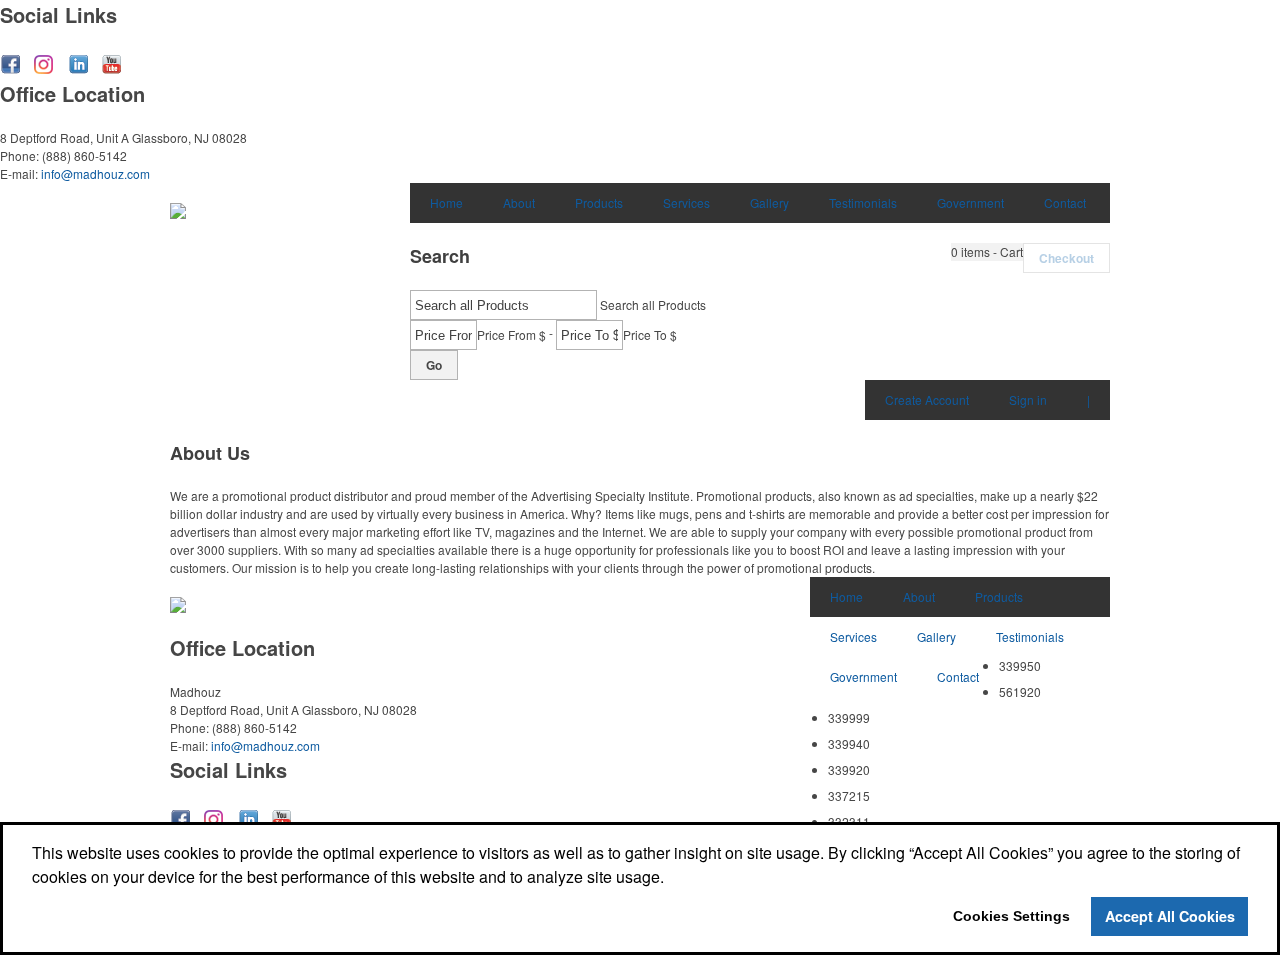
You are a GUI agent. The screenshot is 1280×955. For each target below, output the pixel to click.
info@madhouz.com (95, 173)
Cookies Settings (1011, 916)
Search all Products (653, 304)
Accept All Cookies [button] (1170, 916)
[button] (987, 252)
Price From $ (511, 334)
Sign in (1028, 399)
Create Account (927, 399)
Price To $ (650, 334)
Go (434, 365)
